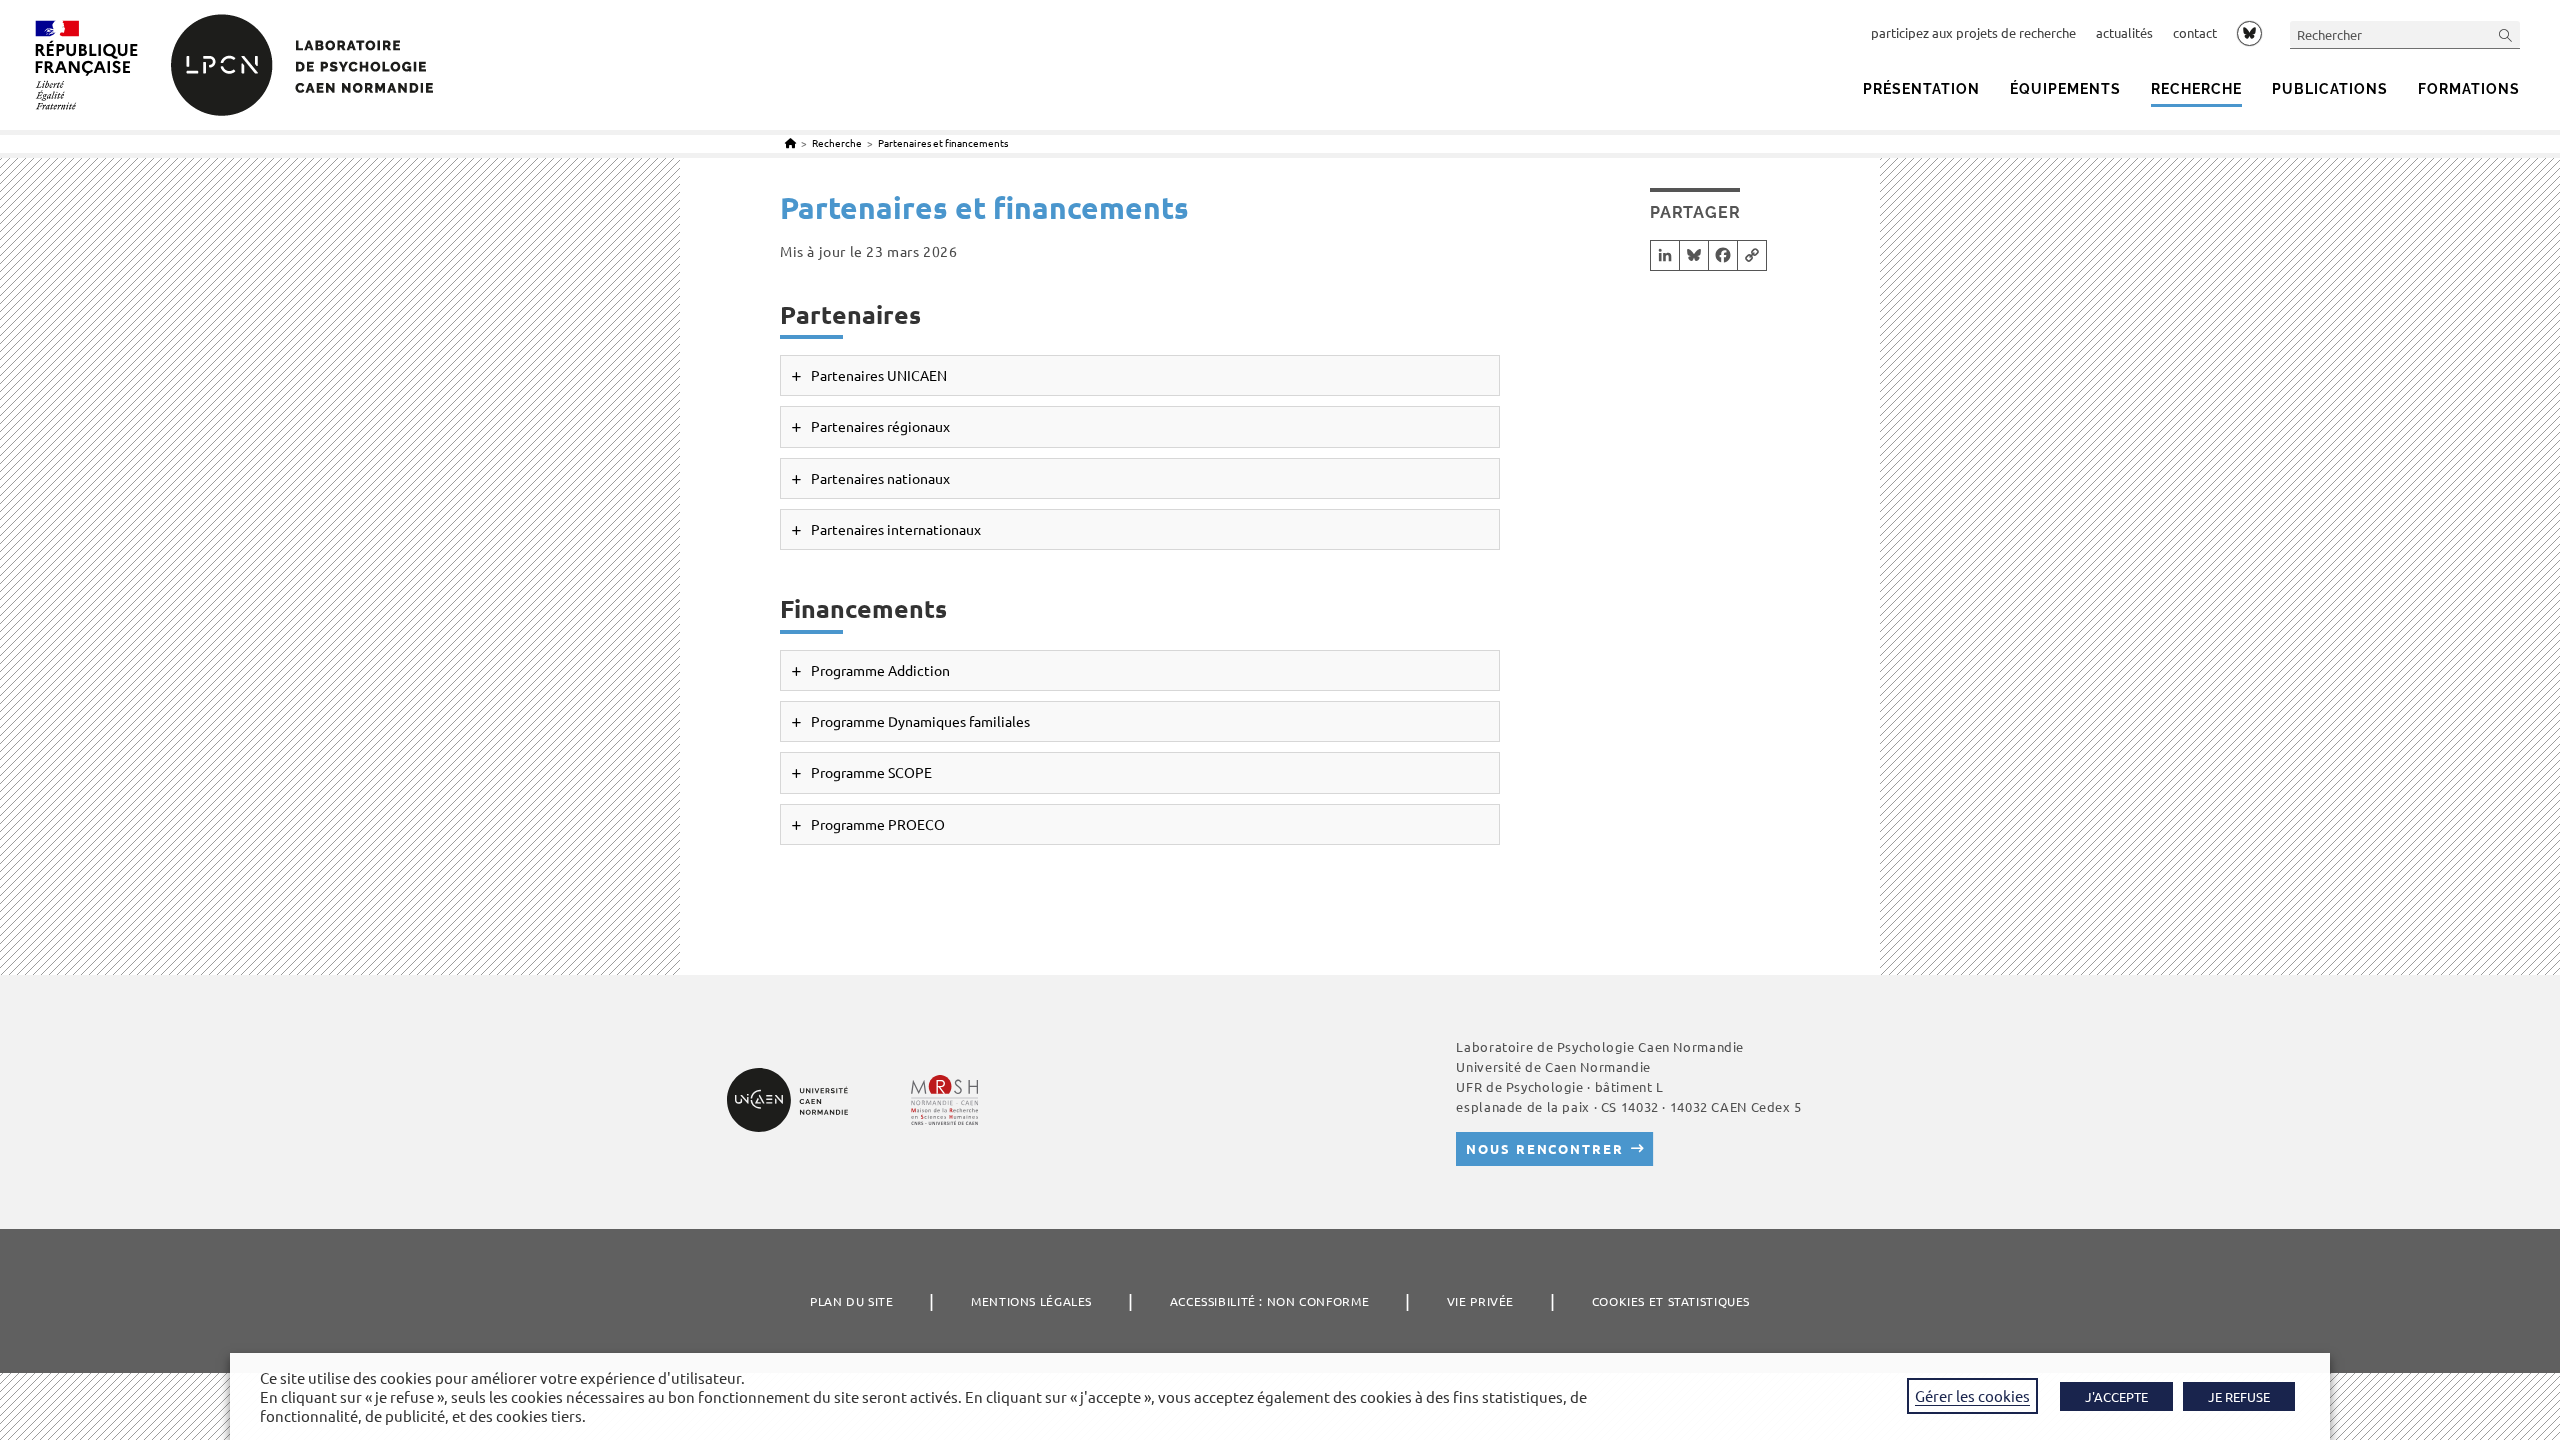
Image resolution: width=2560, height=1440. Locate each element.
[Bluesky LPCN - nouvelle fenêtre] (2249, 33)
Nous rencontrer (1544, 1148)
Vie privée (1480, 1301)
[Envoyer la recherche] (2506, 34)
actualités (2124, 32)
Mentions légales (1031, 1301)
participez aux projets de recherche (1973, 32)
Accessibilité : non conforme (1270, 1301)
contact (2195, 32)
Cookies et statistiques (1671, 1301)
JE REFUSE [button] (2239, 1396)
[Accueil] (790, 142)
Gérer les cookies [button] (1972, 1395)
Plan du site (852, 1301)
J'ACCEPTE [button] (2116, 1396)
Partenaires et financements (943, 142)
